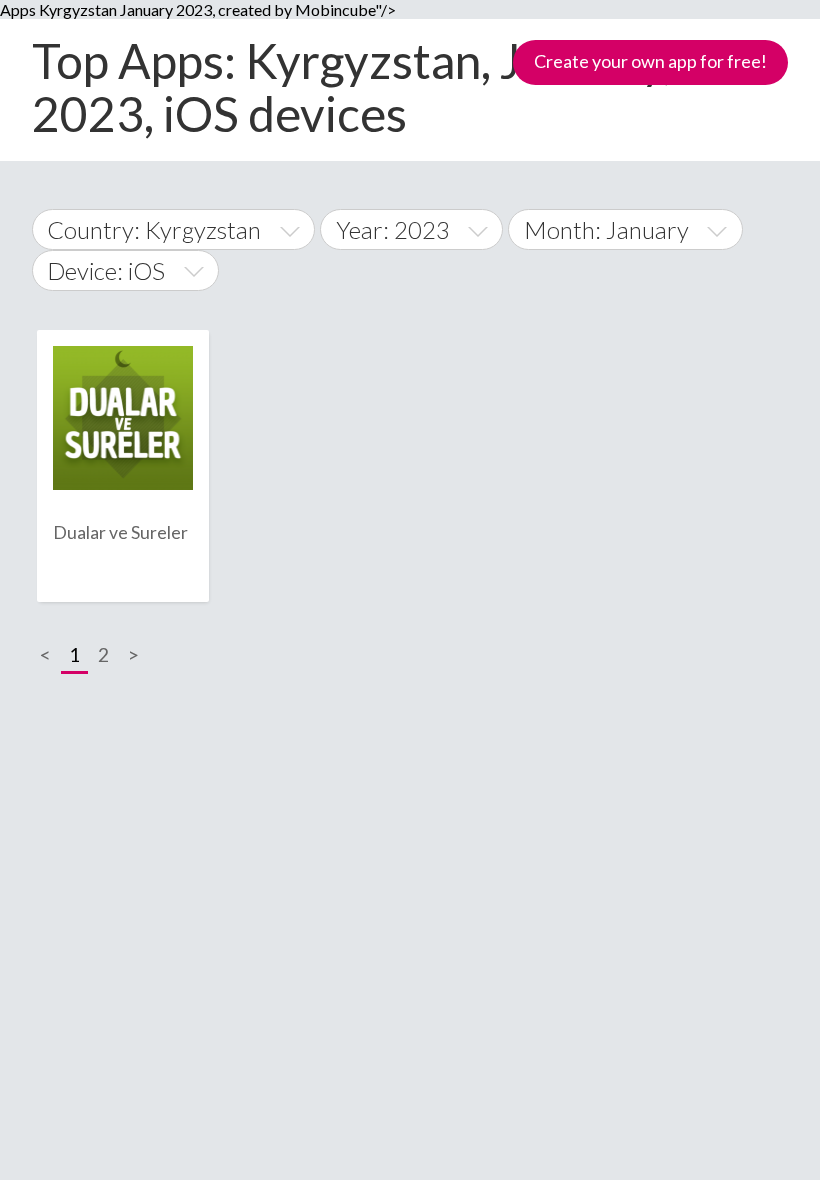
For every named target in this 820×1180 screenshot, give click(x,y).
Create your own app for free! (650, 61)
